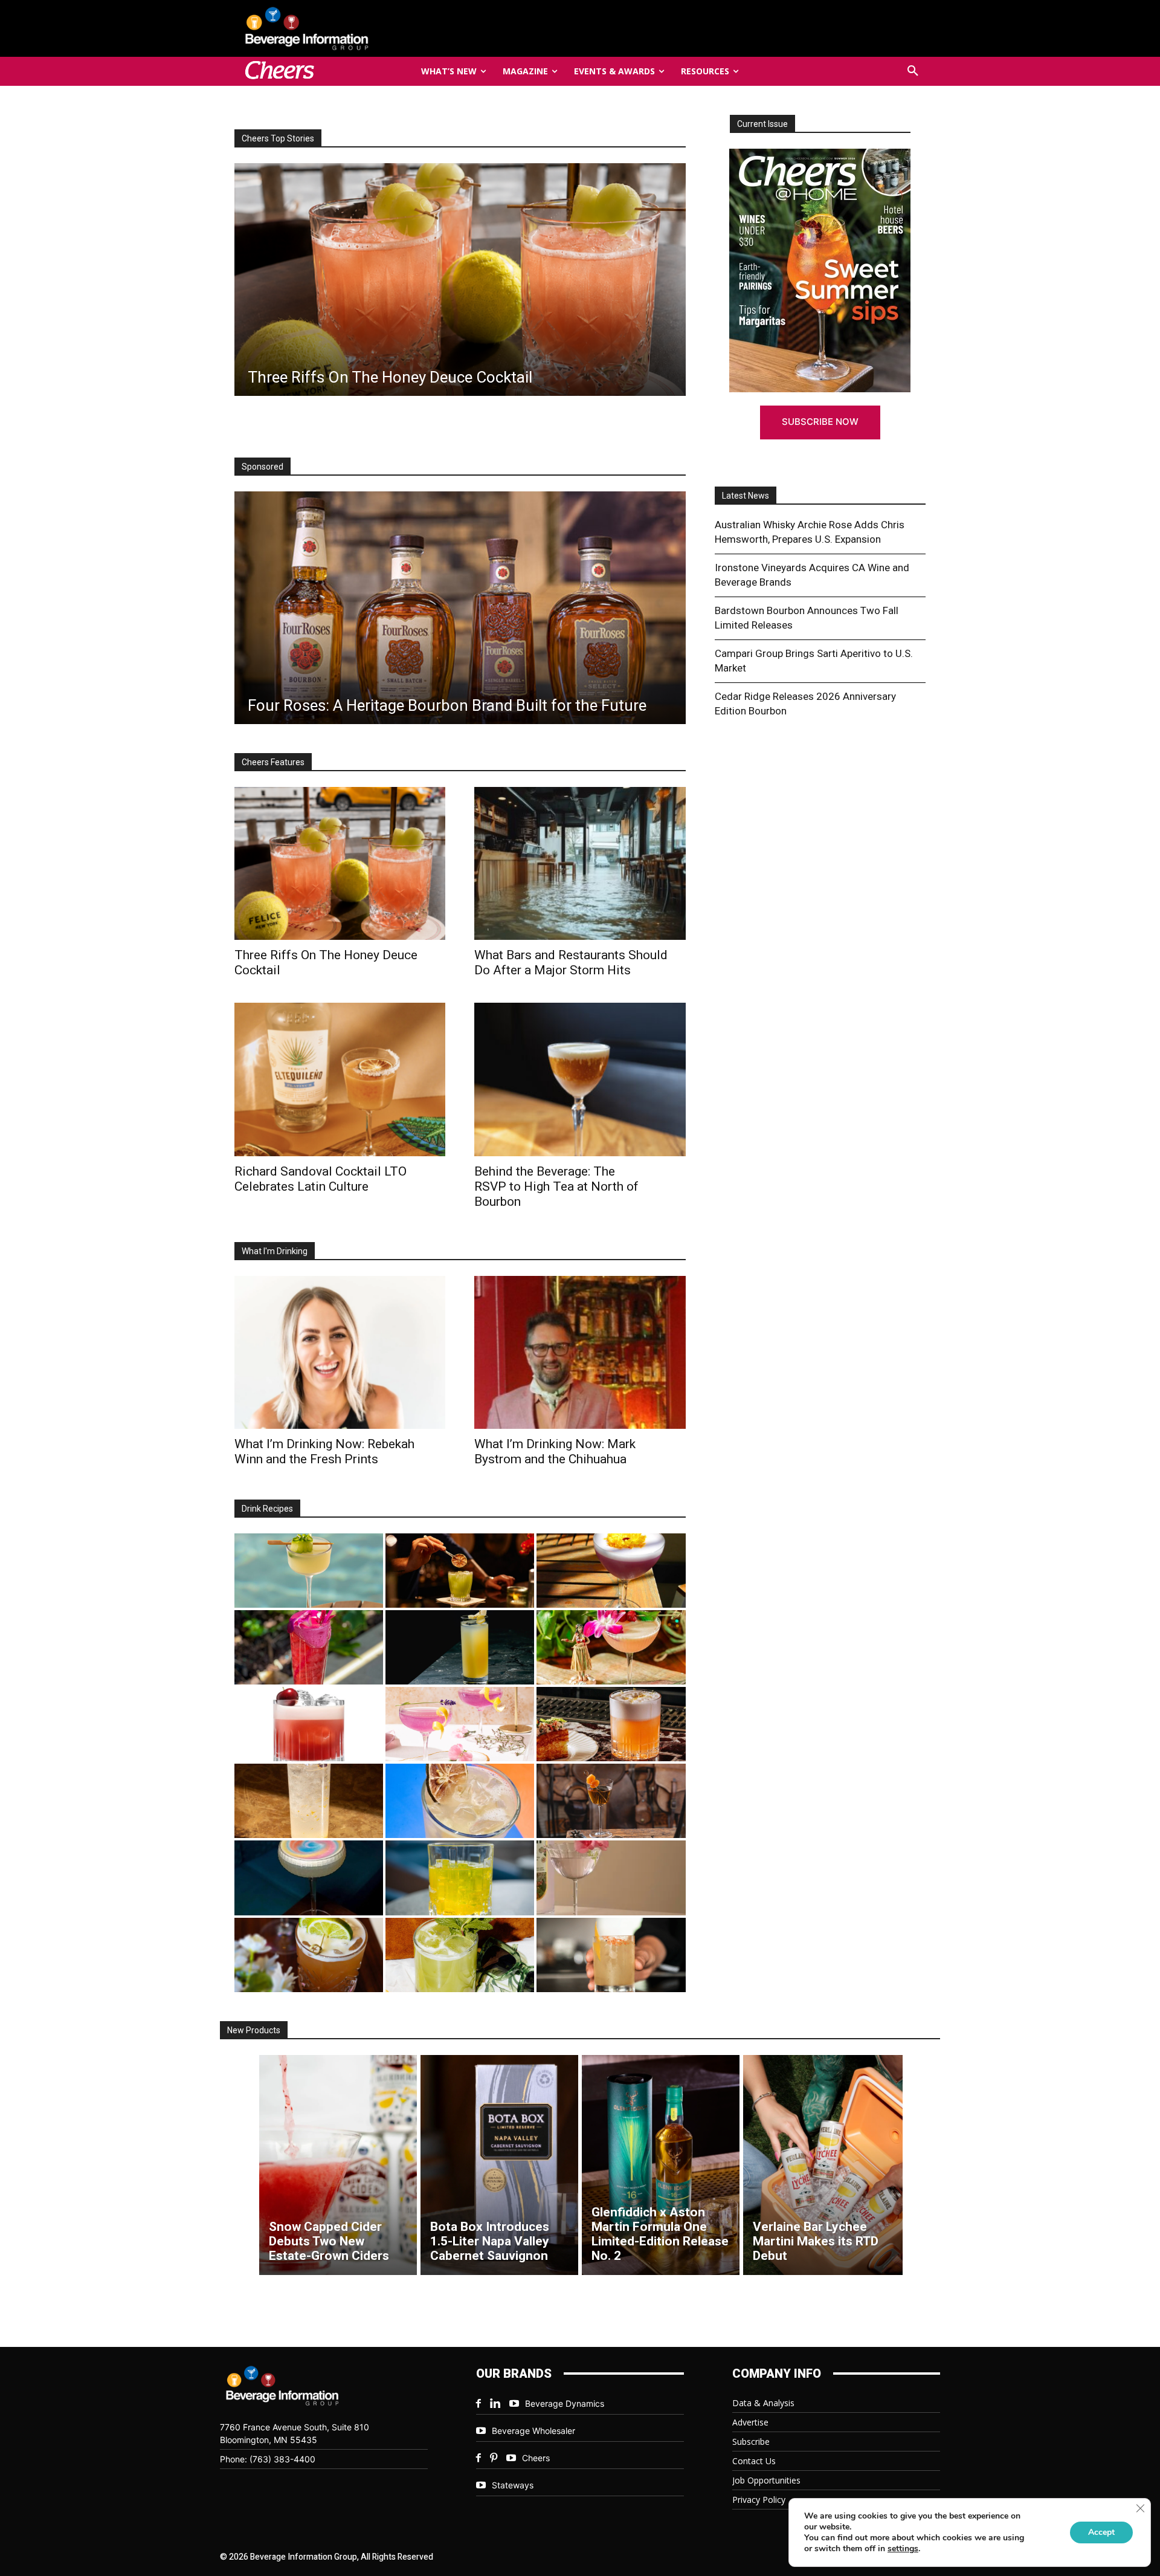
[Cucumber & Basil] (309, 1571)
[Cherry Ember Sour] (309, 1724)
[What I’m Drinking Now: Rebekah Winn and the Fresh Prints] (460, 280)
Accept (1101, 2532)
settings (903, 2549)
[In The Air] (309, 1801)
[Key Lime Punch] (460, 1801)
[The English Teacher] (460, 1724)
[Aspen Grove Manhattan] (611, 1801)
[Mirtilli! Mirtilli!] (611, 1571)
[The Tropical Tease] (611, 1647)
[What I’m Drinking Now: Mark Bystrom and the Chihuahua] (580, 1352)
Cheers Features (273, 762)
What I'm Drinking (275, 1251)
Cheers (536, 2458)
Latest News (746, 496)
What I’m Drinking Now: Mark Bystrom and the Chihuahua (555, 1451)
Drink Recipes (267, 1509)
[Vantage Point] (460, 1647)
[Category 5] (309, 1647)
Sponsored (263, 467)
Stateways (513, 2485)
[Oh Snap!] (460, 1955)
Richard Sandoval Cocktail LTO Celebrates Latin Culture (321, 1179)
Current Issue (762, 124)
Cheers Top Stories (278, 138)
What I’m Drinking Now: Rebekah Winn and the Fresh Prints (324, 1451)
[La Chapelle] (460, 1571)
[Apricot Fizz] (611, 1724)
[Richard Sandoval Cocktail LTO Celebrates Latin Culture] (340, 1079)
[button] (913, 71)
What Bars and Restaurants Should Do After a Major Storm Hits (571, 963)
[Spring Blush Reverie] (611, 1878)
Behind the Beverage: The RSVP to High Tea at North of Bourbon (556, 1186)
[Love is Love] (309, 1878)
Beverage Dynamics (565, 2403)
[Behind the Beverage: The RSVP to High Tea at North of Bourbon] (580, 1079)
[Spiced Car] (611, 1955)
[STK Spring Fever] (309, 1955)
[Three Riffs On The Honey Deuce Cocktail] (340, 863)
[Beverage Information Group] (347, 28)
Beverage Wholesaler (533, 2431)
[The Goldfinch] (460, 1878)
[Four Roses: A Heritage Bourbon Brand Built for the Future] (460, 608)
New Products (254, 2030)
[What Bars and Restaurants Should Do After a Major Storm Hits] (580, 863)
